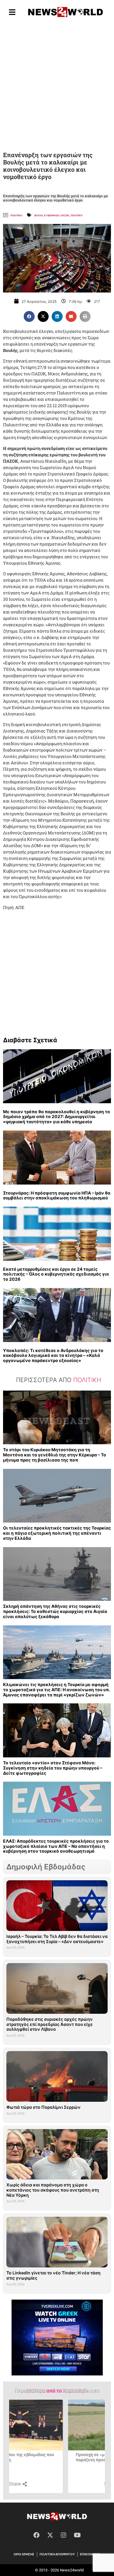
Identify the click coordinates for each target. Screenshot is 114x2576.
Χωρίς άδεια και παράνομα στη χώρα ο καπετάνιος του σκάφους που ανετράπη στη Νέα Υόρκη (53, 2190)
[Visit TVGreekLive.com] (57, 2338)
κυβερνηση (52, 215)
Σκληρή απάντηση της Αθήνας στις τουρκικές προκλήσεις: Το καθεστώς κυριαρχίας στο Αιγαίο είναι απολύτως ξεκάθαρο (55, 1611)
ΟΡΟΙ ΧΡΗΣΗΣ (24, 2554)
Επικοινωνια (90, 2554)
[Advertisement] (57, 86)
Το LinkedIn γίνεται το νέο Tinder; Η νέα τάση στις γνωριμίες (54, 2275)
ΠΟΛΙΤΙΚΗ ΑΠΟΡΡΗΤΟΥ (57, 2554)
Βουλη (39, 215)
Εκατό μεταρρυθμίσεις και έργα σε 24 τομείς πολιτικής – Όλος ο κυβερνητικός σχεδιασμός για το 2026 (56, 1274)
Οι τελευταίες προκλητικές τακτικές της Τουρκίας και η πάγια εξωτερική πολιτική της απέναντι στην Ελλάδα (57, 1533)
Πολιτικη (16, 215)
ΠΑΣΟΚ (65, 215)
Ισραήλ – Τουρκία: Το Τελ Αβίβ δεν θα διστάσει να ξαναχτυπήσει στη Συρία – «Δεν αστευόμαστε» (57, 1939)
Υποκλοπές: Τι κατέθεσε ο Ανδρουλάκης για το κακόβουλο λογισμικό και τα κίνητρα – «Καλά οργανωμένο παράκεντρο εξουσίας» (53, 1356)
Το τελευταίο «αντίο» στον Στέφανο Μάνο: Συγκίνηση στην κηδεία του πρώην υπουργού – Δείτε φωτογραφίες (53, 1768)
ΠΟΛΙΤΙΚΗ (76, 215)
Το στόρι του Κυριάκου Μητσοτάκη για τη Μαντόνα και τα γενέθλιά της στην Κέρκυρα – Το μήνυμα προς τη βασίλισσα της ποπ (55, 1455)
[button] (29, 316)
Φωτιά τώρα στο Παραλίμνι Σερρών (43, 2107)
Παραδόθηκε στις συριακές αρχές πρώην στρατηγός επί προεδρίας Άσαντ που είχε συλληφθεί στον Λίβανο (50, 2024)
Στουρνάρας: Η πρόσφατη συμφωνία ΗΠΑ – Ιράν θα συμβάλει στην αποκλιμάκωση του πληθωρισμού (57, 1195)
